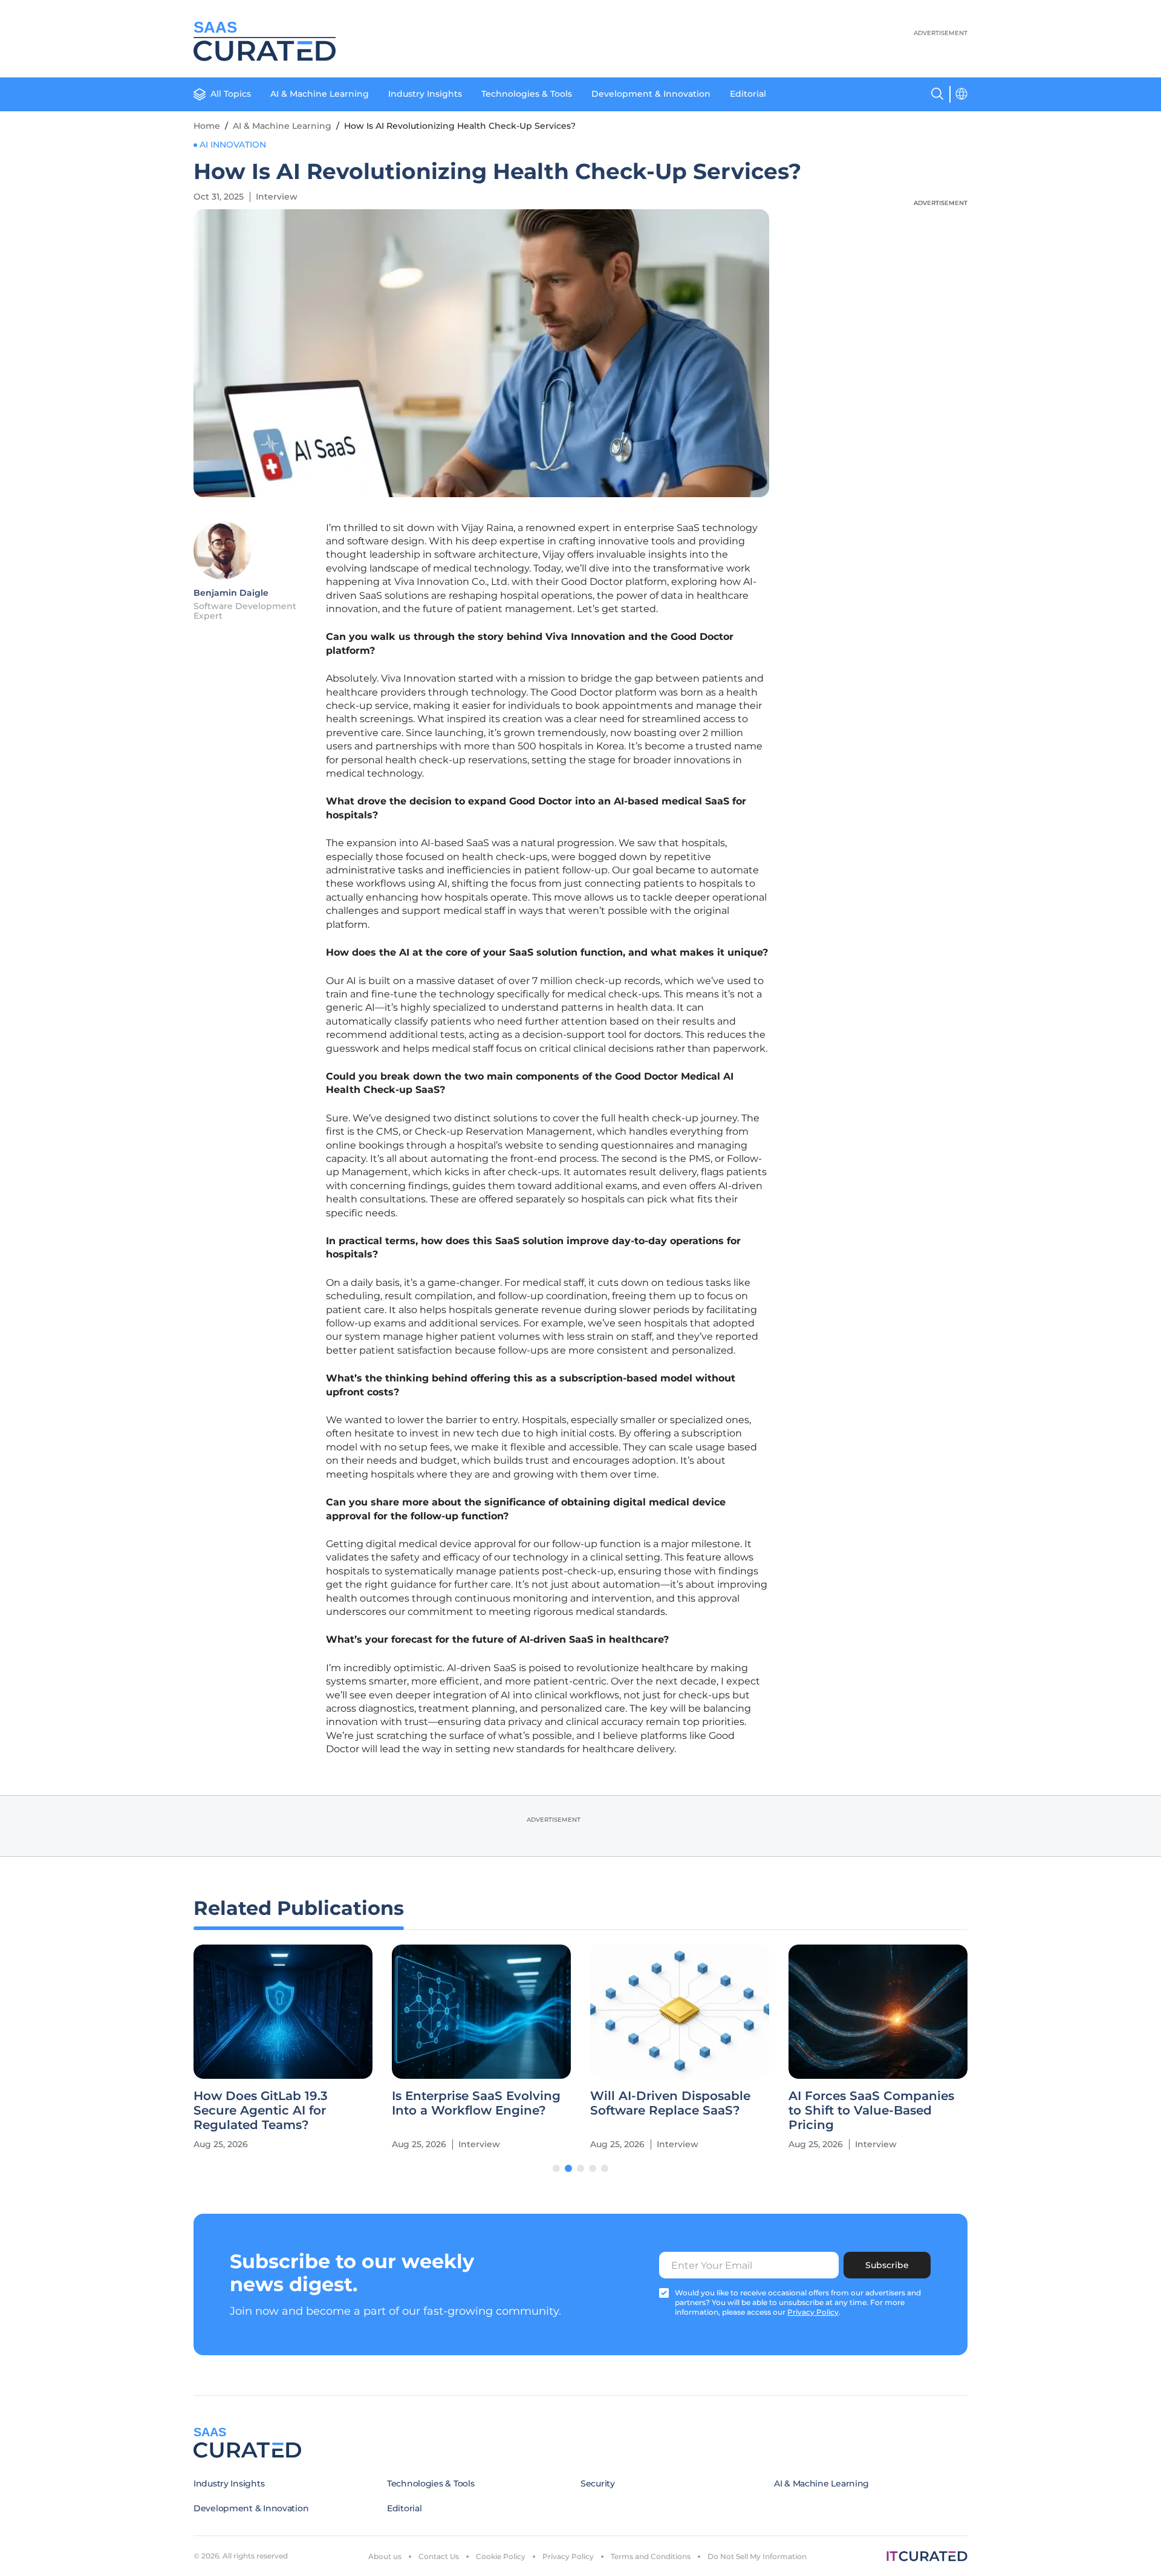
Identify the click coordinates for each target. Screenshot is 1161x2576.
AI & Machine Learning (320, 94)
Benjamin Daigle (231, 593)
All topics (231, 94)
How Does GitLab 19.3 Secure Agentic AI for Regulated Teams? (261, 2110)
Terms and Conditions (651, 2556)
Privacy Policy (568, 2556)
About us (385, 2556)
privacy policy (813, 2312)
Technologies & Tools (527, 94)
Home (207, 126)
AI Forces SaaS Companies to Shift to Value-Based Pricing (871, 2110)
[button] (556, 2168)
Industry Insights (425, 94)
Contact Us (439, 2556)
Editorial (748, 94)
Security (598, 2483)
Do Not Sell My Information (757, 2556)
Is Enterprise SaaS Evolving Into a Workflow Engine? (476, 2103)
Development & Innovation (651, 94)
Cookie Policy (501, 2556)
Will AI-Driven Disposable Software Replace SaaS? (670, 2103)
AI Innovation (233, 145)
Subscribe (887, 2265)
